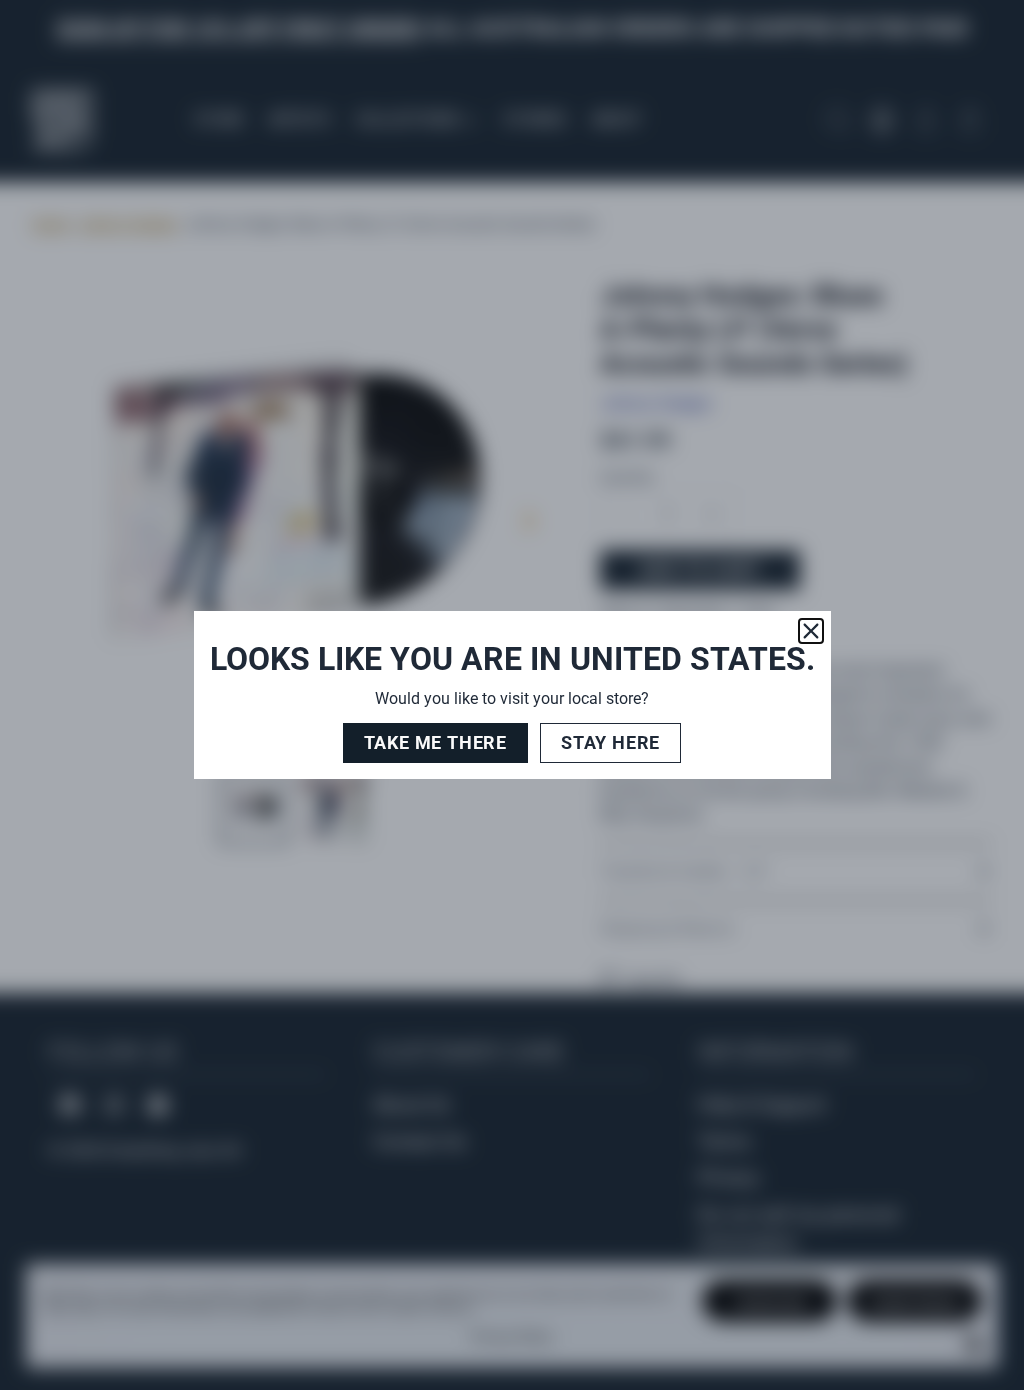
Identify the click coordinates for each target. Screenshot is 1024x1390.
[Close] (811, 631)
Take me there (435, 742)
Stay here (610, 742)
